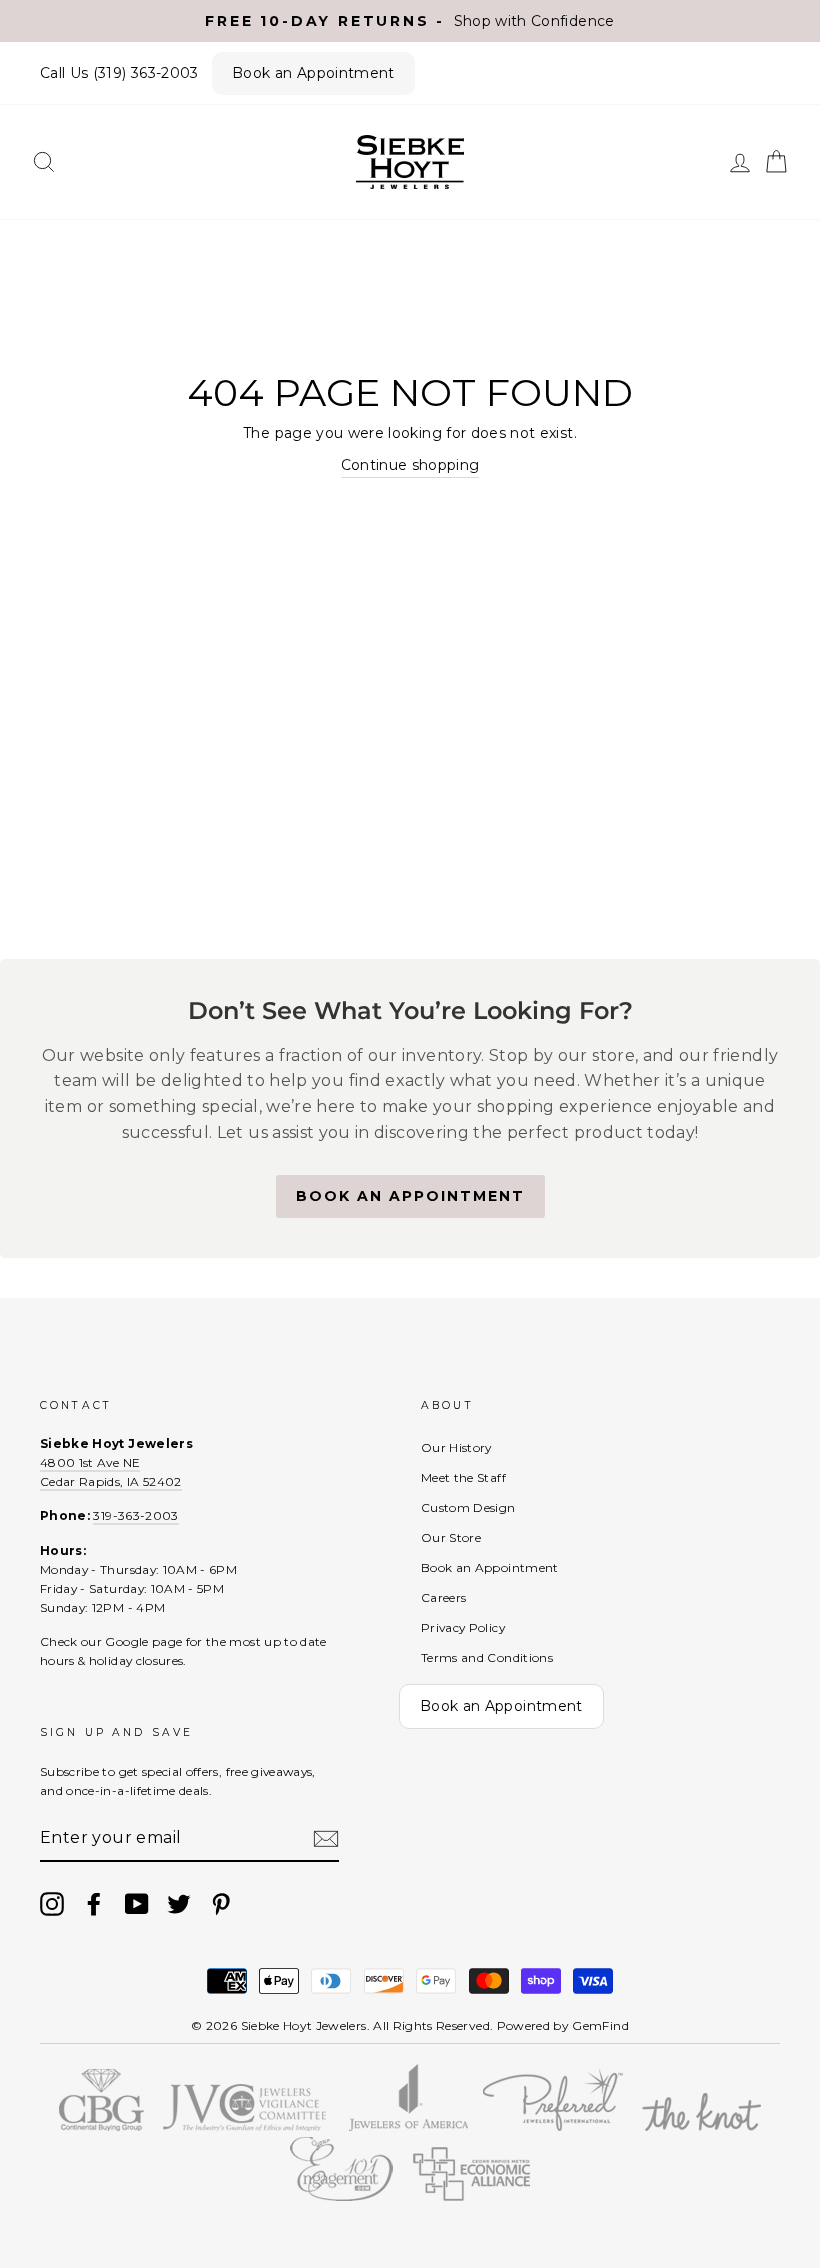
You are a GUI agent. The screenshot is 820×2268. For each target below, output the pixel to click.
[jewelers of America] (409, 2126)
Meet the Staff (463, 1477)
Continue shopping (410, 465)
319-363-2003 (135, 1515)
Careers (443, 1597)
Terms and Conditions (487, 1657)
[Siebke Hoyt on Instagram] (52, 1904)
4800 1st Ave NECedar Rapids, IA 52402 (111, 1472)
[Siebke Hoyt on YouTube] (137, 1904)
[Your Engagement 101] (342, 2196)
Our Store (451, 1537)
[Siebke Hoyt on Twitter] (179, 1904)
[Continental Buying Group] (101, 2126)
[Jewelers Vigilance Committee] (244, 2126)
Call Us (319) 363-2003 (119, 73)
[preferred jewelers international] (553, 2126)
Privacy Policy (463, 1627)
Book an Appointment (313, 73)
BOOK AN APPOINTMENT (410, 1196)
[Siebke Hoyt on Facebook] (94, 1904)
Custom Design (468, 1507)
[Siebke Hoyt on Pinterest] (221, 1904)
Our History (456, 1447)
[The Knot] (702, 2126)
